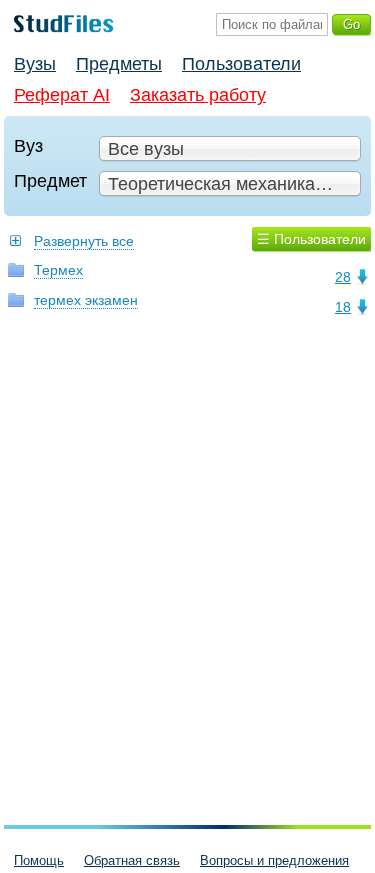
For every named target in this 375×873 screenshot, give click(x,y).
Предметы (119, 64)
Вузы (35, 64)
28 (343, 277)
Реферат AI (62, 95)
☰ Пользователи (311, 239)
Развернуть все (84, 241)
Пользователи (241, 64)
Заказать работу (198, 95)
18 (343, 307)
